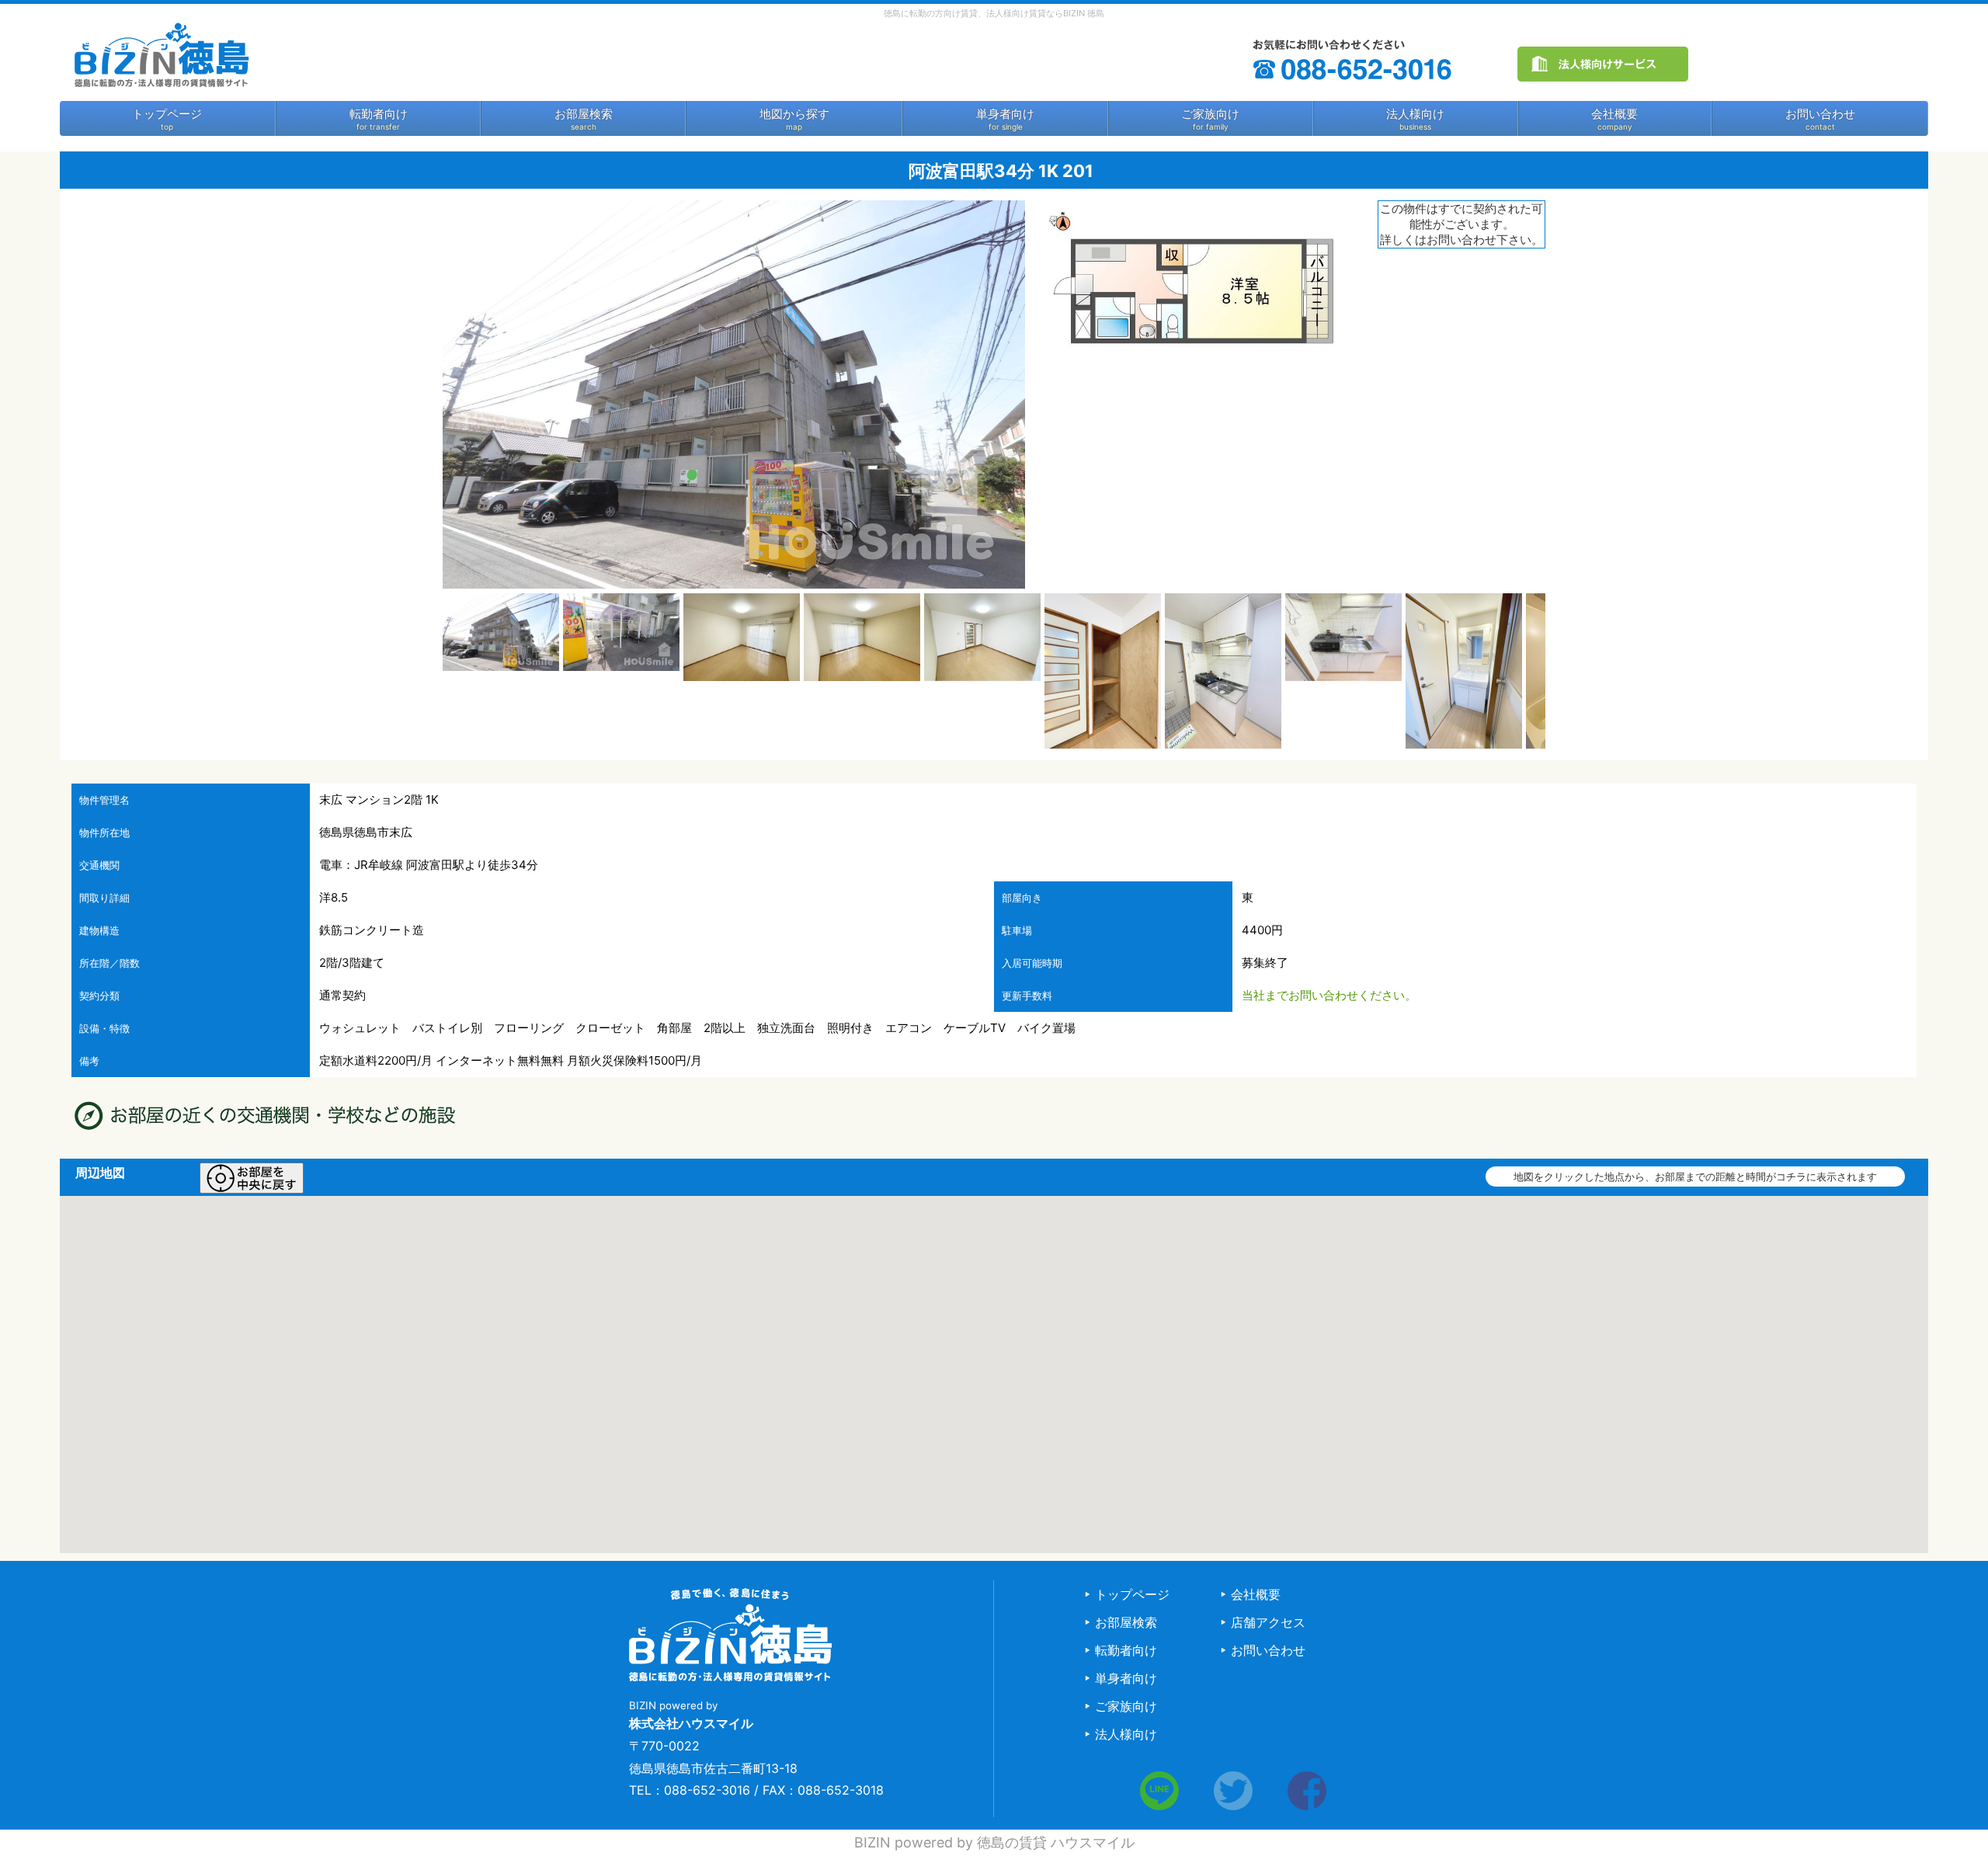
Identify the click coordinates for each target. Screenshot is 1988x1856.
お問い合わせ (1820, 114)
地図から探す (794, 114)
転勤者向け (379, 114)
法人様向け (1415, 114)
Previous (419, 671)
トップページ (167, 114)
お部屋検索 (584, 114)
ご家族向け (1210, 114)
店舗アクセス (1268, 1622)
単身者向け (1005, 114)
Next (1569, 671)
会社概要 (1614, 114)
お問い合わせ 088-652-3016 (1354, 60)
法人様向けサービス (1603, 64)
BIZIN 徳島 (161, 54)
